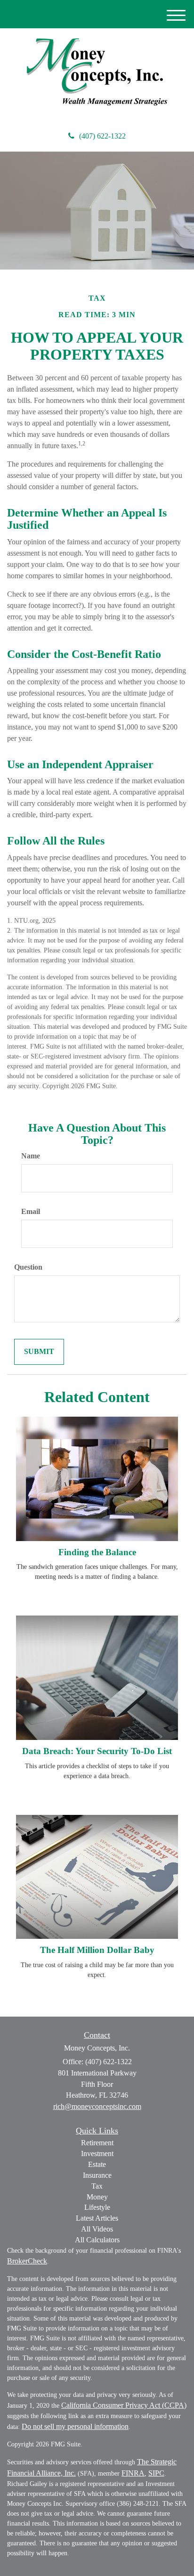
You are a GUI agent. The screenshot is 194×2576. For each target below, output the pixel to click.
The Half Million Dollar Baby (97, 1950)
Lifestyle (97, 2207)
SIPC (156, 2473)
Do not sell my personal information (75, 2426)
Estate (97, 2164)
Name (31, 1156)
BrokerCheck (27, 2261)
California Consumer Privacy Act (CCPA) (124, 2405)
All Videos (97, 2229)
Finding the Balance (97, 1552)
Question (28, 1267)
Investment (97, 2154)
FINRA (133, 2473)
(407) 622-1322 (102, 136)
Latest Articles (97, 2218)
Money (97, 2197)
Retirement (97, 2143)
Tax (97, 2186)
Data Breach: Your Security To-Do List (97, 1751)
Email (31, 1211)
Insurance (97, 2175)
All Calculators (97, 2240)
